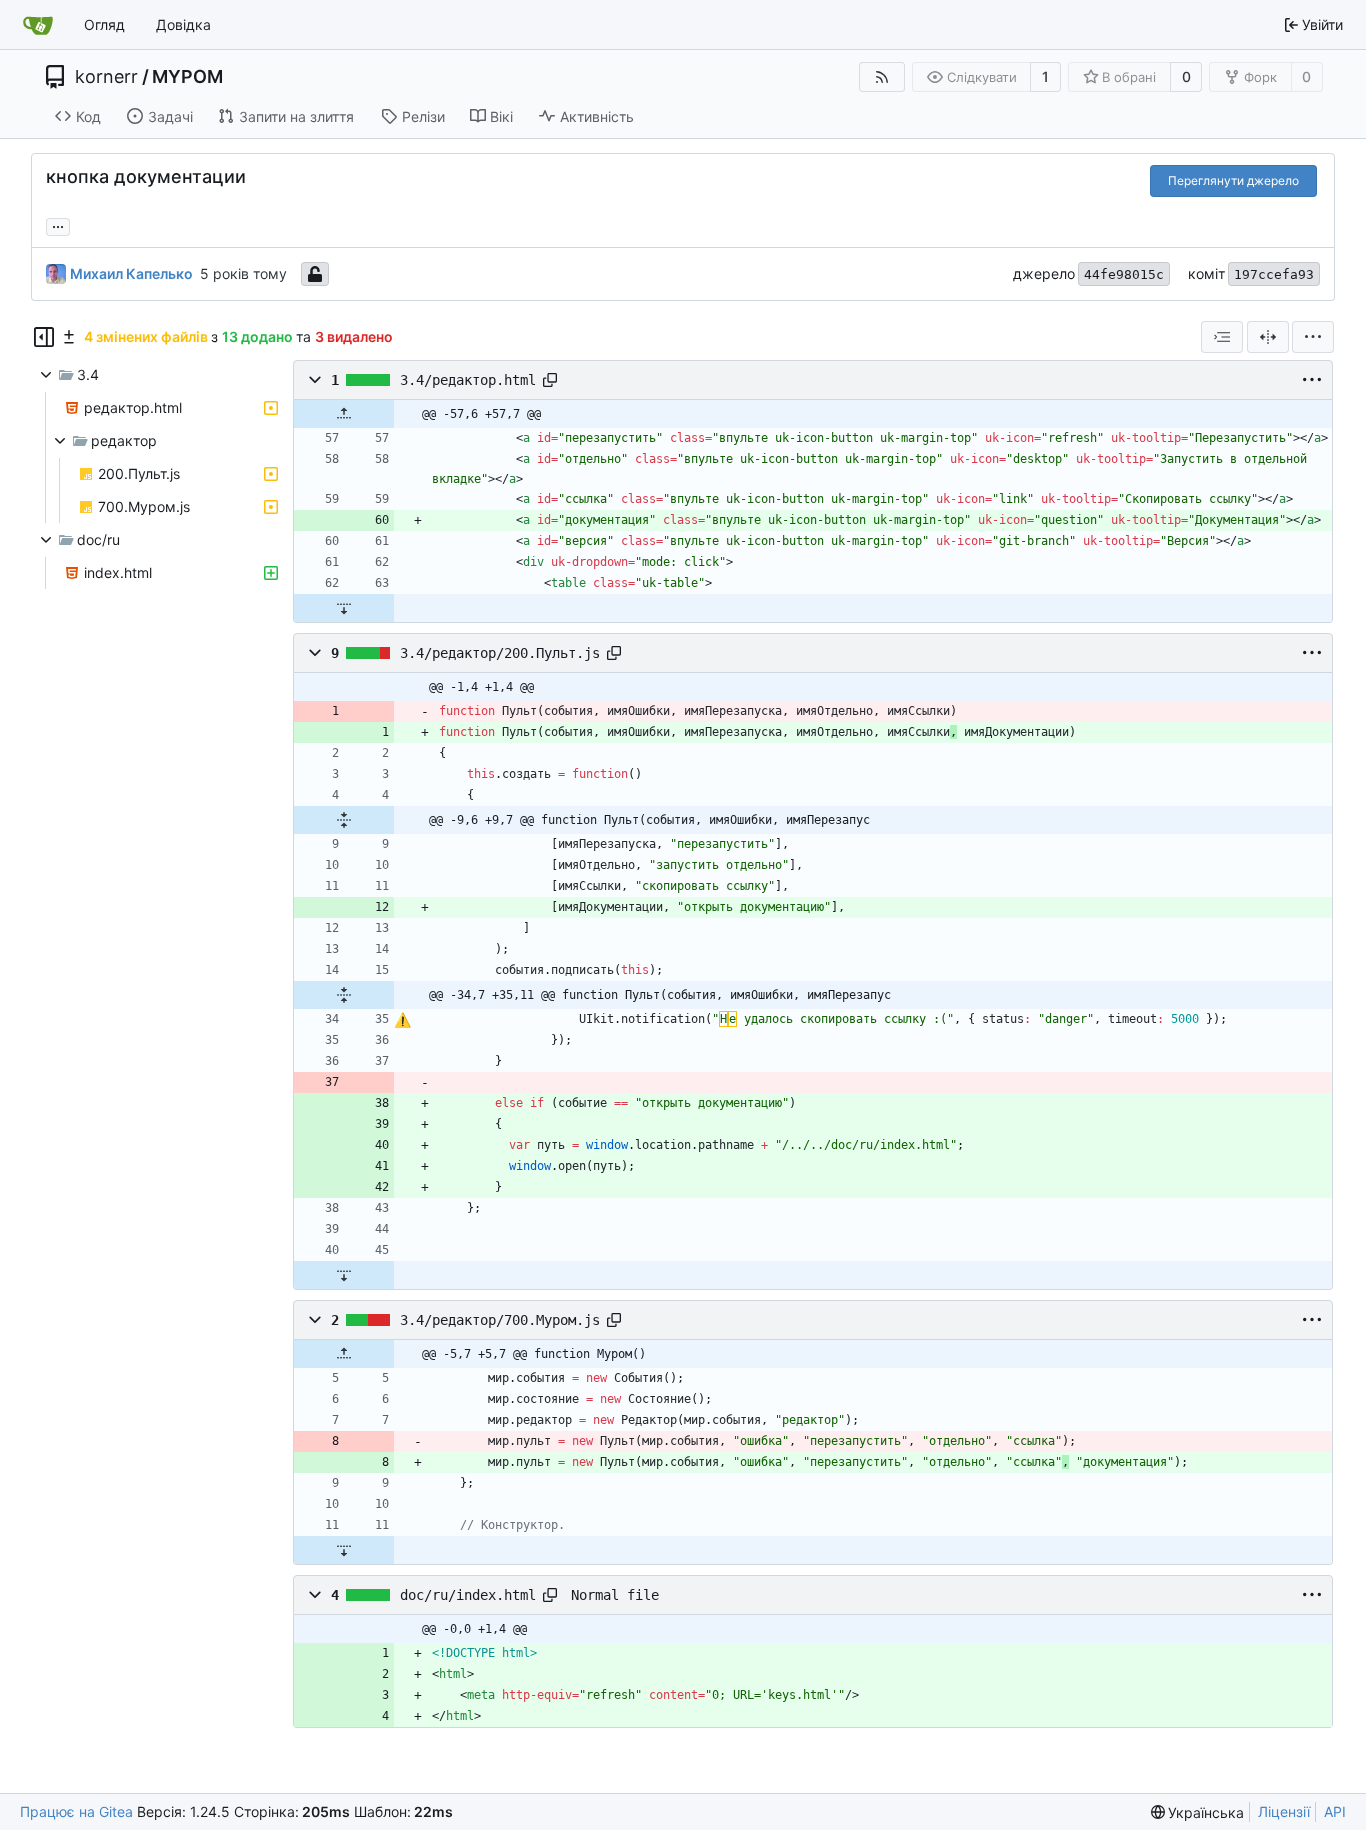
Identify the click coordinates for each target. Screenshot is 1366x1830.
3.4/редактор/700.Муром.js (500, 1320)
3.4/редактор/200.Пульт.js (500, 653)
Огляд (104, 24)
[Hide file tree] (44, 337)
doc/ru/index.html (468, 1595)
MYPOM (187, 77)
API (1335, 1811)
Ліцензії (1284, 1811)
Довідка (183, 24)
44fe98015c (1124, 274)
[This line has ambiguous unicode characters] (402, 1021)
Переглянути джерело (1233, 180)
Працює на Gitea (76, 1811)
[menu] (1313, 337)
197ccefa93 (1274, 274)
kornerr (106, 77)
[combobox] (1222, 337)
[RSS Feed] (882, 77)
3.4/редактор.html (468, 380)
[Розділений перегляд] (1268, 337)
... (58, 224)
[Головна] (38, 25)
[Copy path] (550, 380)
